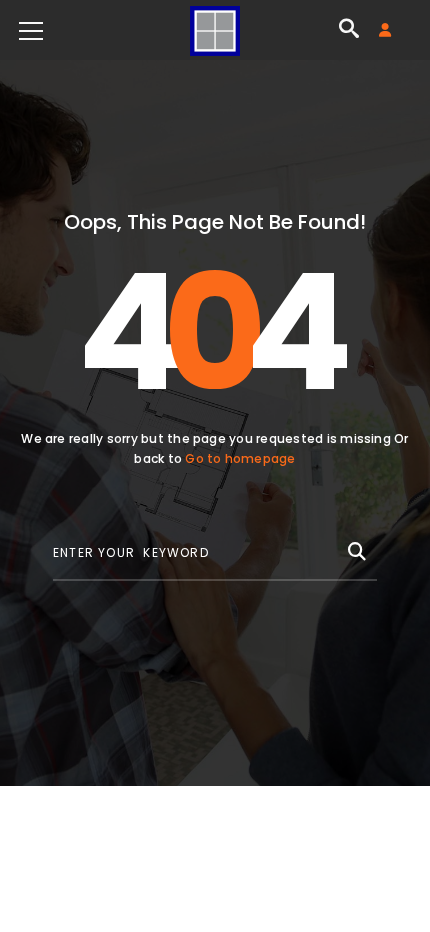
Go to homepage (240, 458)
